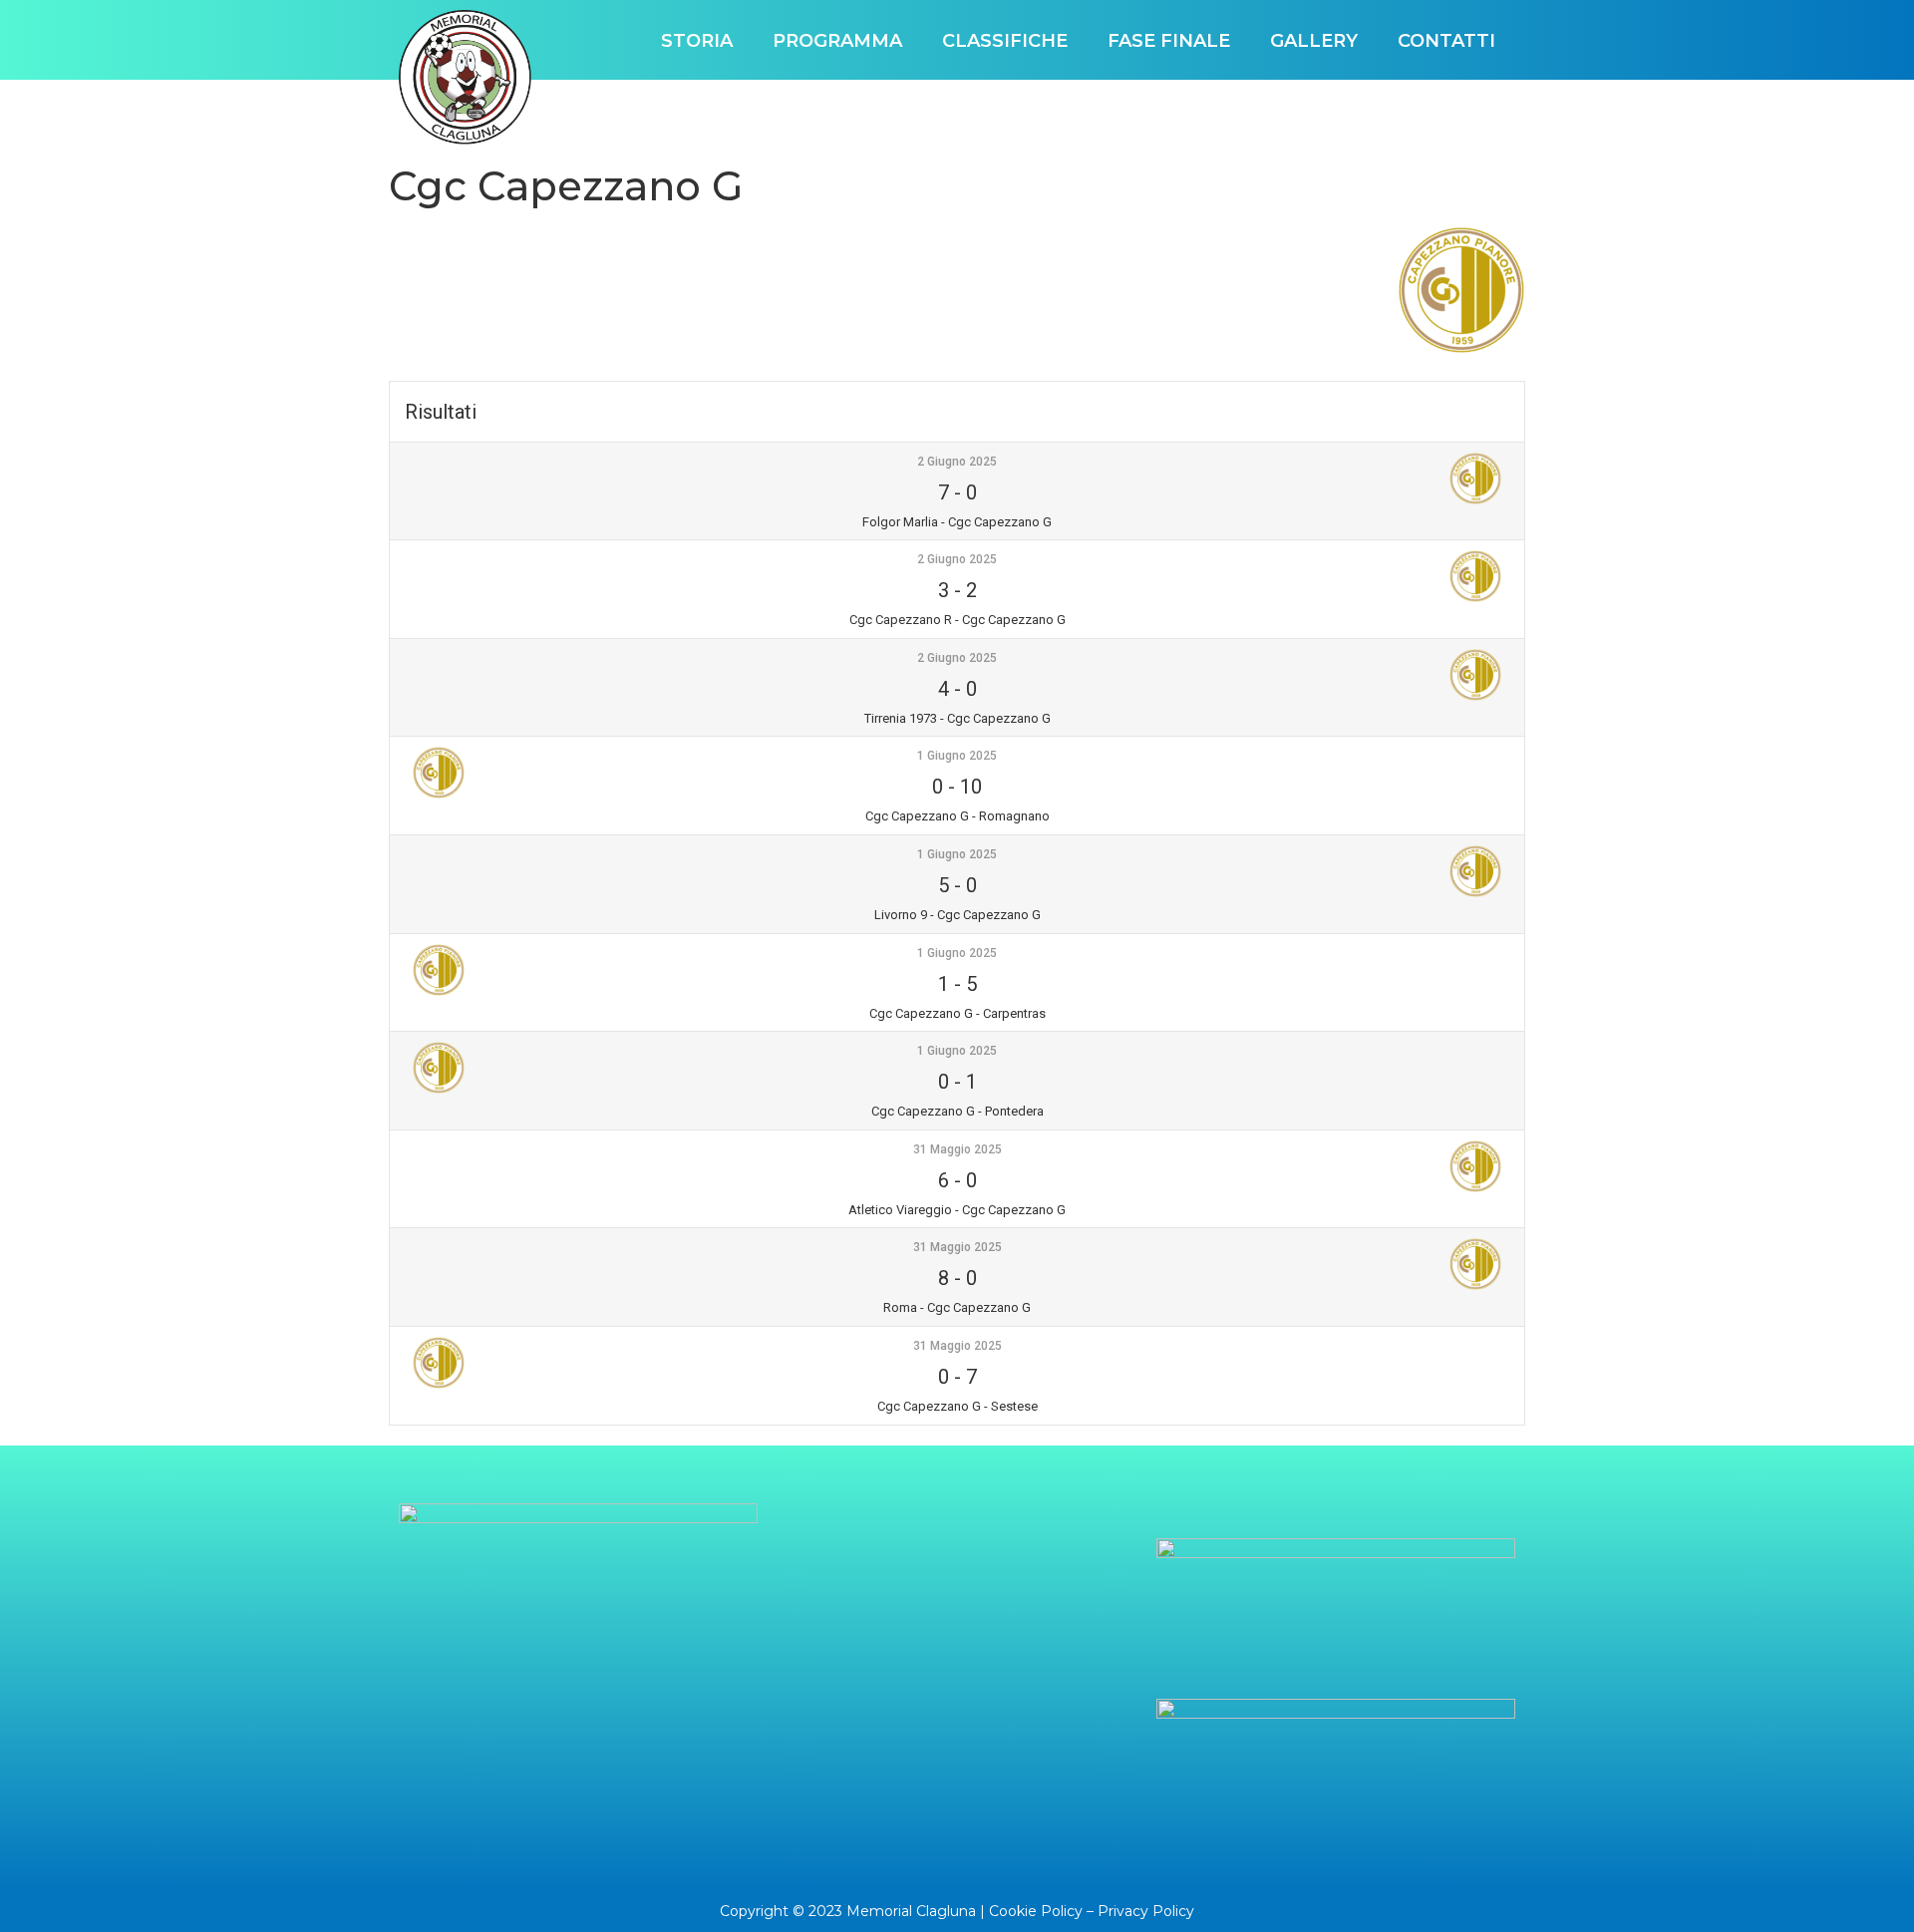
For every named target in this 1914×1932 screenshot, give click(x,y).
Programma (837, 41)
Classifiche (1005, 41)
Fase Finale (1169, 41)
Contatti (1446, 41)
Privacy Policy (1146, 1911)
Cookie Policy (1036, 1911)
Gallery (1314, 41)
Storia (697, 41)
